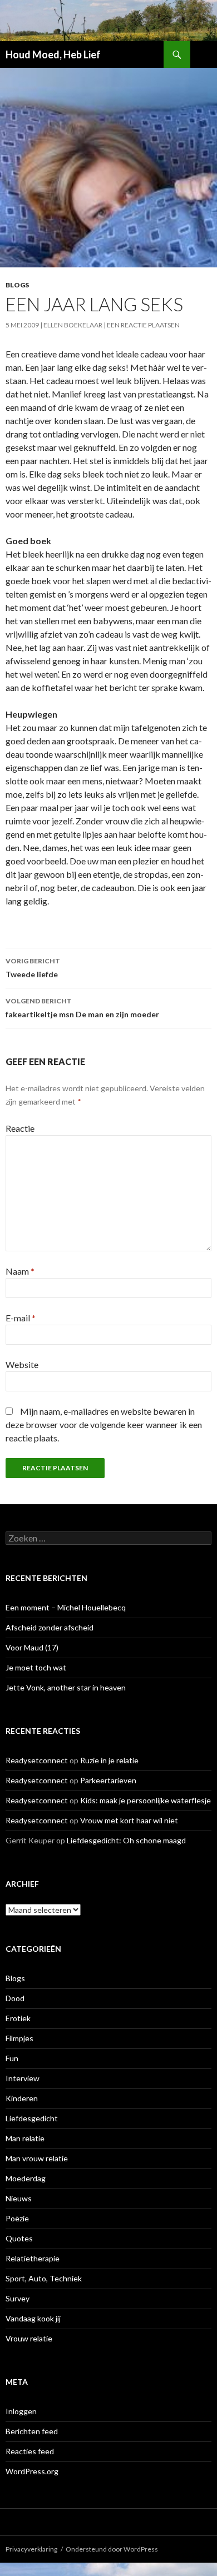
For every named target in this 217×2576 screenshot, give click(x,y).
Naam (20, 1271)
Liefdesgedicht (32, 2118)
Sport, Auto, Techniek (44, 2278)
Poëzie (17, 2218)
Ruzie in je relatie (109, 1760)
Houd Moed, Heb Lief (53, 54)
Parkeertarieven (108, 1780)
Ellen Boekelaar (73, 325)
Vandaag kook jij (33, 2318)
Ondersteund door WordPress (112, 2549)
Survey (18, 2298)
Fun (12, 2058)
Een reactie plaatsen (143, 325)
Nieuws (19, 2198)
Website (22, 1364)
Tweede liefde (33, 968)
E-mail (21, 1318)
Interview (23, 2078)
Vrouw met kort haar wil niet (129, 1820)
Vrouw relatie (29, 2338)
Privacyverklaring (31, 2549)
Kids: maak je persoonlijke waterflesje (146, 1800)
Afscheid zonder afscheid (50, 1627)
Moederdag (26, 2178)
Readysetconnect (37, 1760)
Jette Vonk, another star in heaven (66, 1687)
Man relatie (25, 2138)
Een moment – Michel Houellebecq (66, 1607)
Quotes (19, 2238)
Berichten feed (32, 2431)
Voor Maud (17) (32, 1647)
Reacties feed (30, 2451)
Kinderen (22, 2098)
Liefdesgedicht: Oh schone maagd (126, 1840)
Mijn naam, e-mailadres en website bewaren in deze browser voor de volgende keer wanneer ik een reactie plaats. (104, 1424)
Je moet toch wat (36, 1667)
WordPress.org (32, 2471)
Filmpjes (19, 2038)
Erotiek (18, 2018)
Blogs (17, 285)
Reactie (20, 1128)
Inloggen (21, 2411)
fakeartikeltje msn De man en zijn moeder (82, 1008)
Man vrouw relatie (37, 2158)
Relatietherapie (33, 2258)
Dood (15, 1998)
